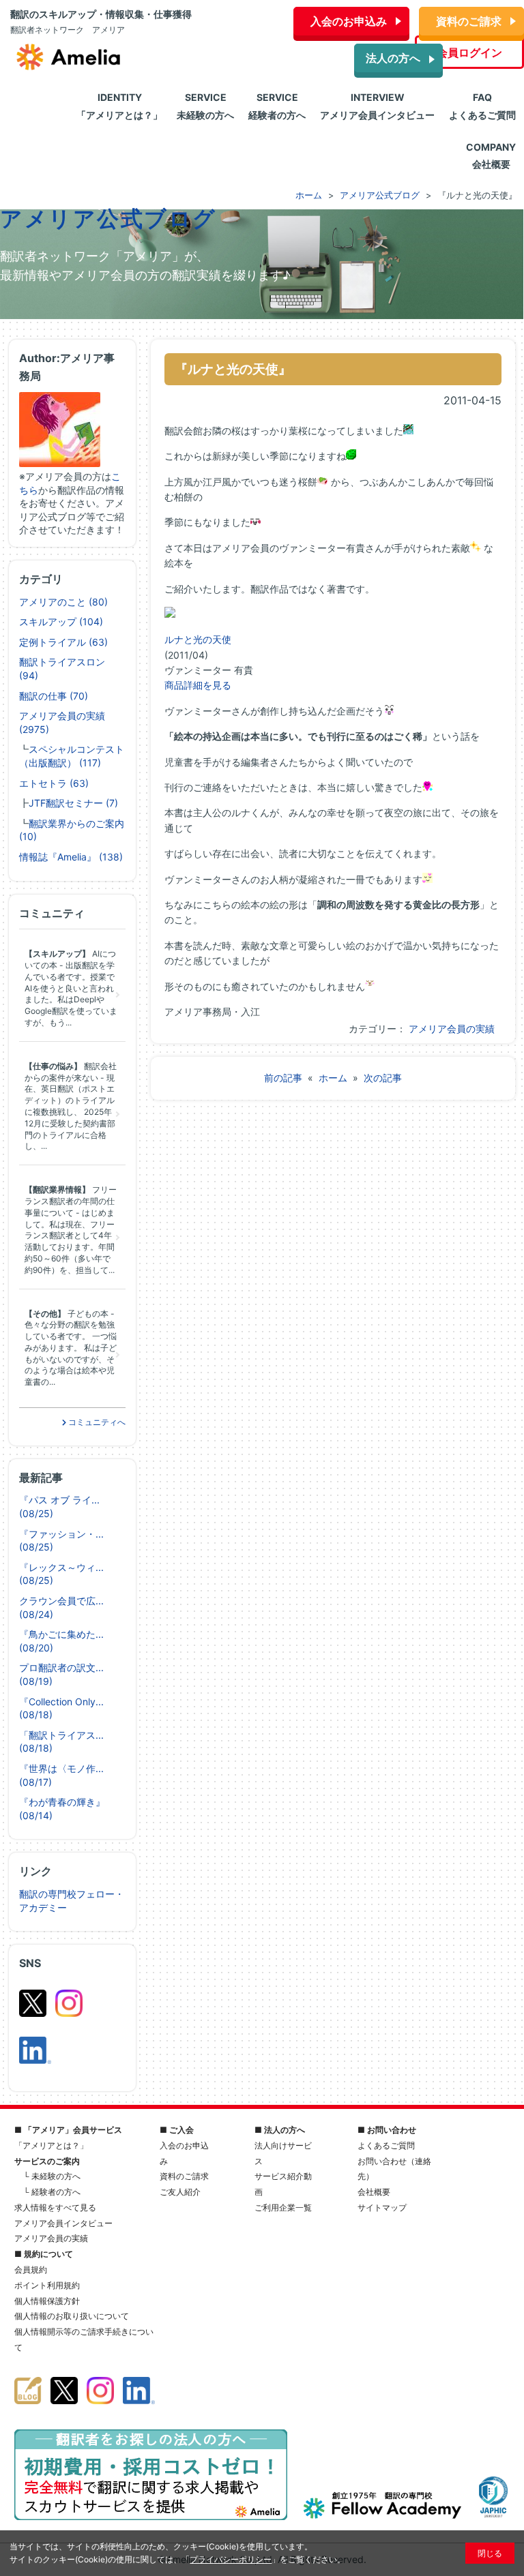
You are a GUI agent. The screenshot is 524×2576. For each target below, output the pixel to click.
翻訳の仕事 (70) (54, 696)
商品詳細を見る (198, 685)
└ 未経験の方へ (52, 2176)
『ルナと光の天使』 (233, 369)
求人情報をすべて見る (55, 2207)
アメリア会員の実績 (452, 1029)
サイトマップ (382, 2207)
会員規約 (31, 2270)
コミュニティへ (96, 1422)
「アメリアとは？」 (51, 2145)
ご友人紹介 (180, 2192)
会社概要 (374, 2192)
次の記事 (383, 1078)
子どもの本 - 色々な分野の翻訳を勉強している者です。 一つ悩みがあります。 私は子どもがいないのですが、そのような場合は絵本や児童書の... (71, 1348)
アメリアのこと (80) (63, 602)
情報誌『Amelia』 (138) (71, 857)
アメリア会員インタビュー (63, 2223)
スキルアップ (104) (61, 621)
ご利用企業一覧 (283, 2207)
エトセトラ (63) (54, 783)
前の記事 (283, 1078)
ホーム (333, 1078)
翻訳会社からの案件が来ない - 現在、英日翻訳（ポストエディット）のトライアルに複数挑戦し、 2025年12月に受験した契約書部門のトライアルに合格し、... (71, 1106)
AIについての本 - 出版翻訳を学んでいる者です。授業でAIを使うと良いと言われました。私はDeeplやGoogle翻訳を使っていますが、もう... (71, 988)
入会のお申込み (349, 21)
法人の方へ (393, 58)
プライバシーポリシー (231, 2559)
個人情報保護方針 (47, 2301)
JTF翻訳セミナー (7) (73, 803)
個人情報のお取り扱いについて (72, 2316)
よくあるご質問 (386, 2145)
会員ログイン (469, 53)
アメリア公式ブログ (108, 219)
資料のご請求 (469, 21)
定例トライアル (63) (63, 642)
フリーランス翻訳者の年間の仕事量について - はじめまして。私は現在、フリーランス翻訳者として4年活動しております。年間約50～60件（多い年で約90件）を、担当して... (71, 1230)
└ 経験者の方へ (52, 2192)
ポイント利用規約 (47, 2285)
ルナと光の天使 (198, 639)
